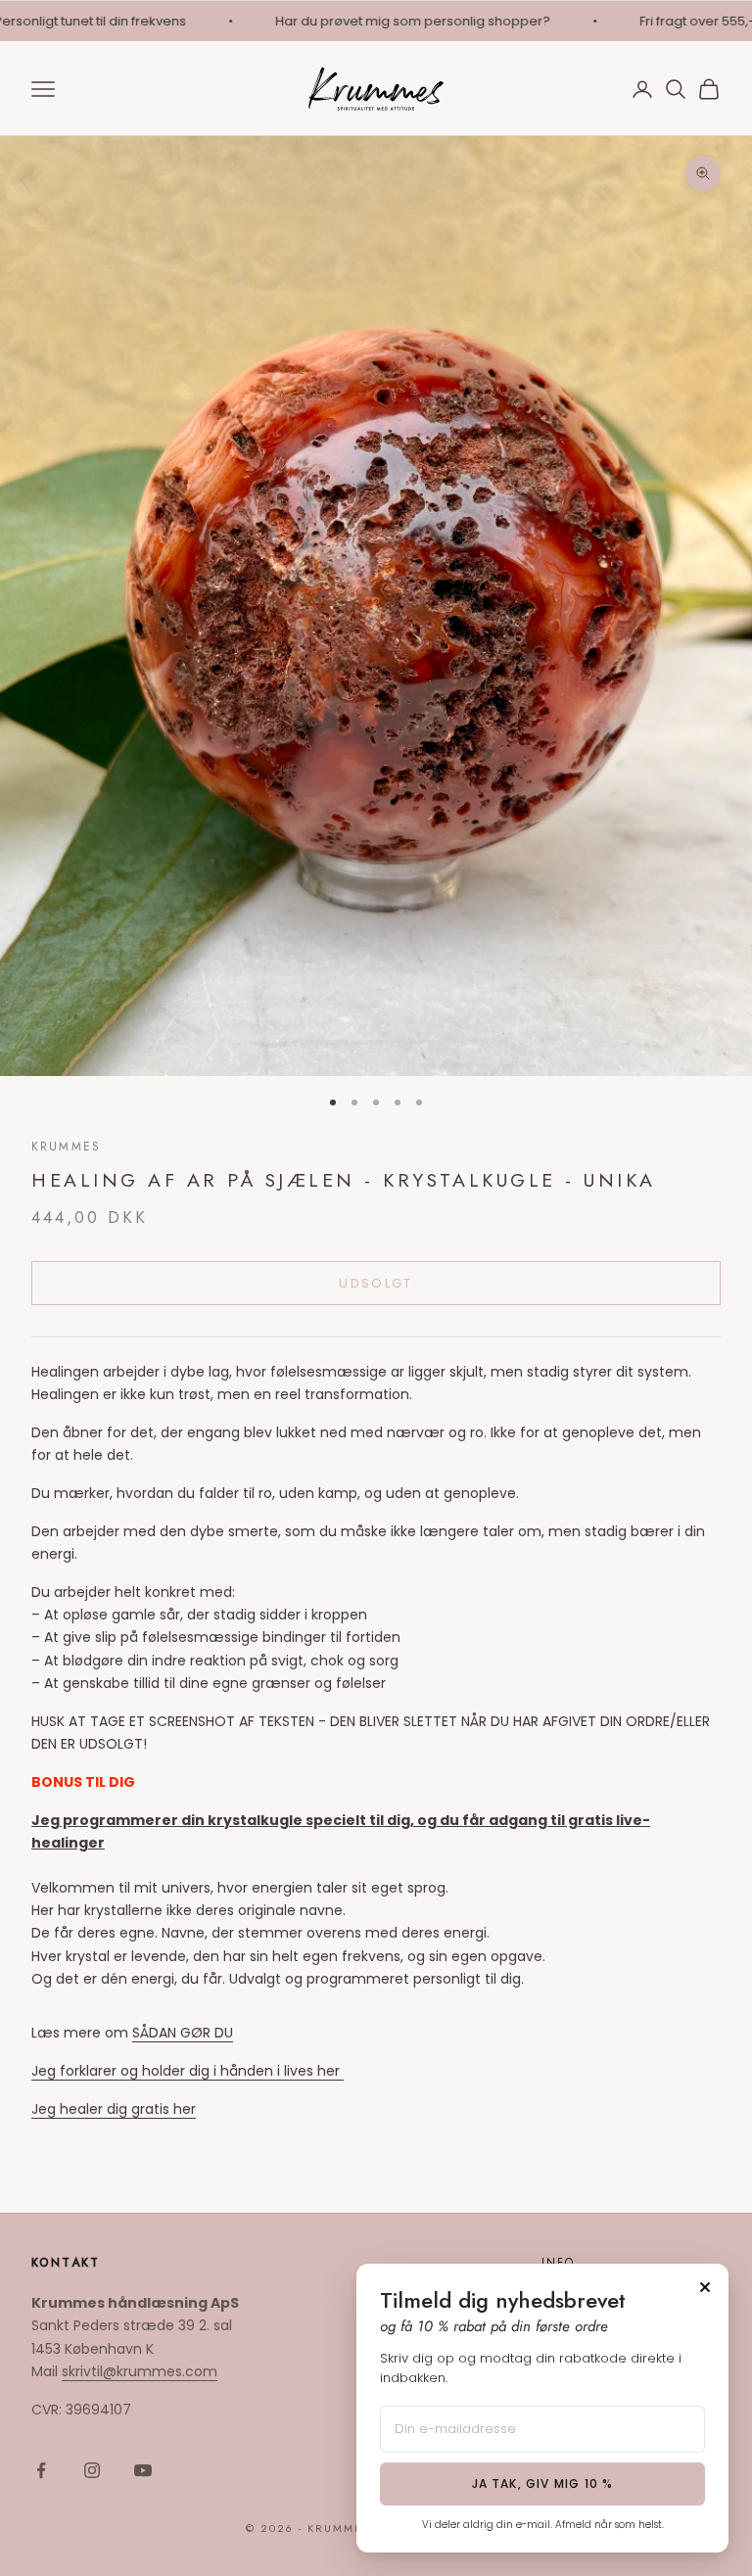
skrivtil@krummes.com (140, 2371)
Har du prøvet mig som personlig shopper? (393, 21)
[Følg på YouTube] (143, 2470)
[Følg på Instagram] (92, 2470)
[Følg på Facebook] (41, 2470)
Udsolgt (376, 1283)
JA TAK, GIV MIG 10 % (543, 2483)
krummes (66, 1147)
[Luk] (705, 2287)
